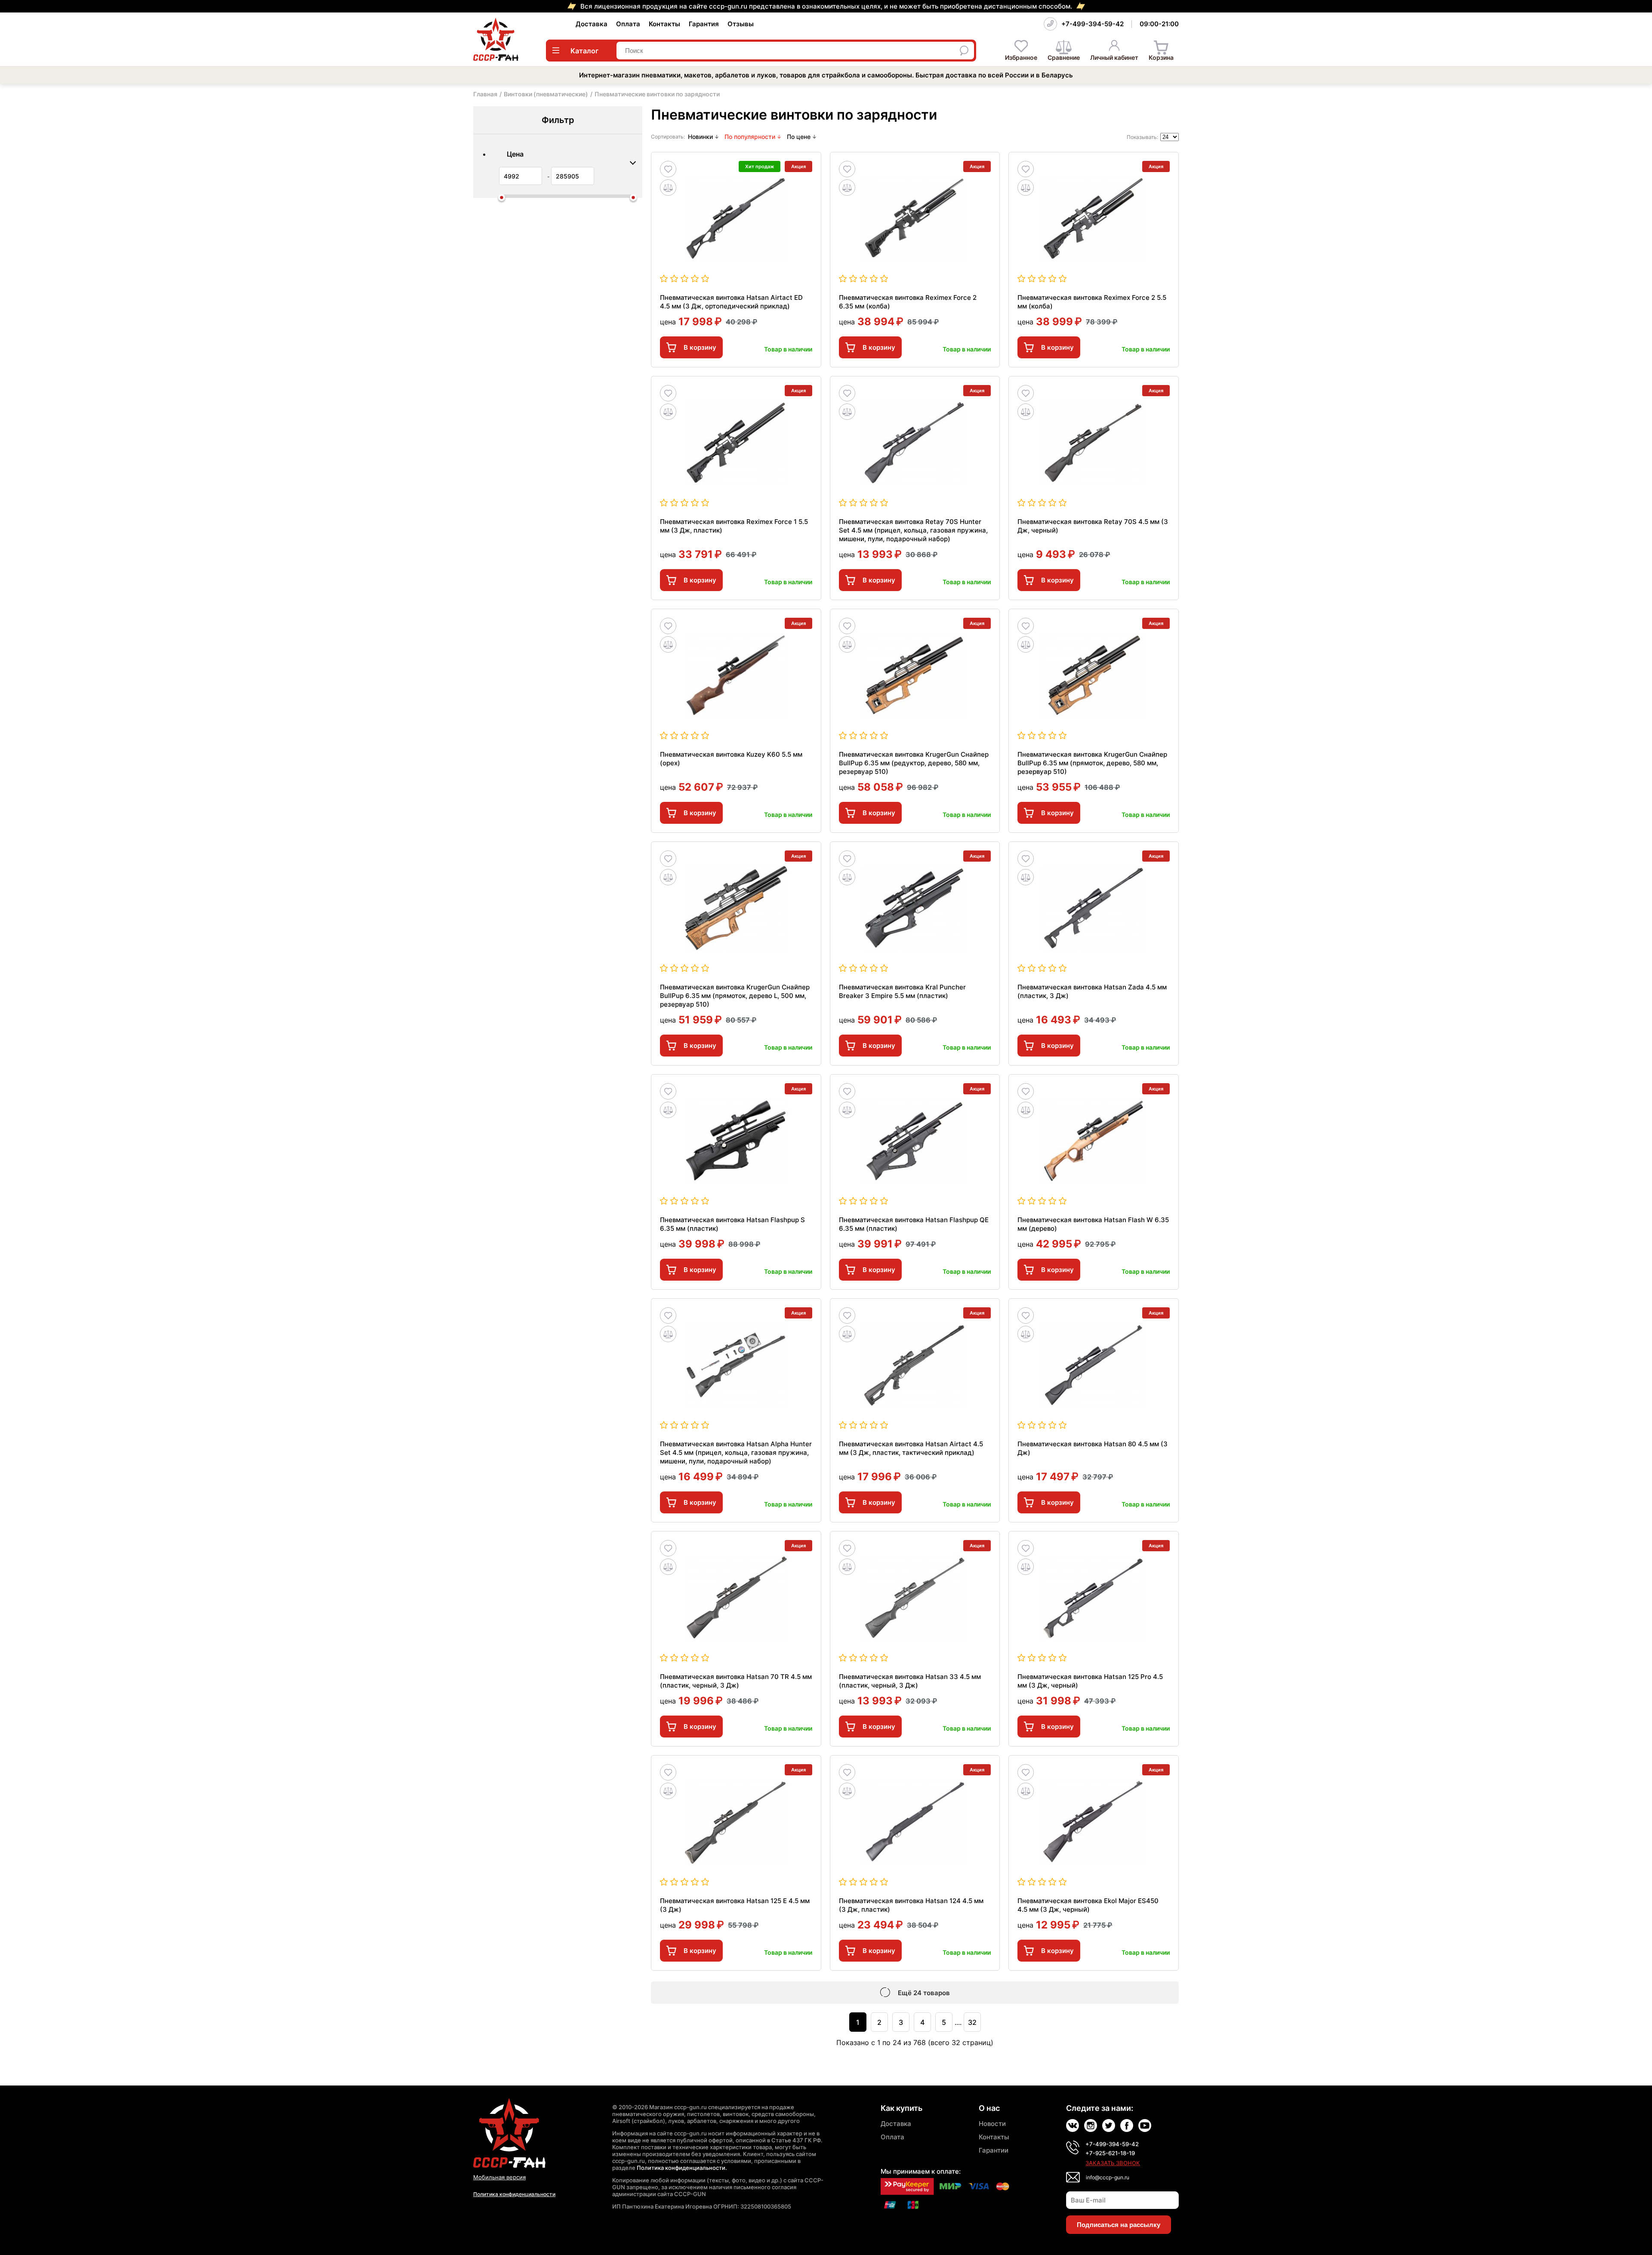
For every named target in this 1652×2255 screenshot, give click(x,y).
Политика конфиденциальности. (682, 2168)
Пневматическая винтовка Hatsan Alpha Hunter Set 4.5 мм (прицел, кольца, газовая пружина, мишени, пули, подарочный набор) (736, 1453)
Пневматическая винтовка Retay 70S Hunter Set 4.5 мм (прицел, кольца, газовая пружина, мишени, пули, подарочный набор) (913, 530)
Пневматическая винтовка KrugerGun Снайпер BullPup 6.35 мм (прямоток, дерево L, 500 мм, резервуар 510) (735, 996)
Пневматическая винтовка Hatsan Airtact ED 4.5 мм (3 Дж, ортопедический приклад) (731, 302)
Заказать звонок (1113, 2163)
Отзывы (741, 24)
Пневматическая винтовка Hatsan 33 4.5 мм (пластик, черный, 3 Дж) (910, 1681)
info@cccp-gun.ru (1108, 2177)
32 (972, 2022)
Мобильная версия (499, 2177)
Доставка (592, 24)
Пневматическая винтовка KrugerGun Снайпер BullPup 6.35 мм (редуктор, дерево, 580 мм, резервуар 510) (914, 763)
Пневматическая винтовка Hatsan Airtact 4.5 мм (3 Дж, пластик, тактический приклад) (911, 1448)
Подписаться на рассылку (1119, 2225)
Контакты (664, 24)
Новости (992, 2124)
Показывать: (1142, 137)
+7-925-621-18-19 (1110, 2153)
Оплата (628, 24)
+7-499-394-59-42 (1093, 24)
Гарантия (704, 24)
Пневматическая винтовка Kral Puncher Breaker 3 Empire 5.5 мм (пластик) (902, 991)
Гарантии (994, 2150)
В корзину (700, 347)
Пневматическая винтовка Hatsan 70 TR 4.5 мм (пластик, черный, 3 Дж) (736, 1681)
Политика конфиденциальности (514, 2194)
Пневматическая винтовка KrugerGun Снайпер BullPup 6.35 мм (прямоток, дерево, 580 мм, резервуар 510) (1092, 763)
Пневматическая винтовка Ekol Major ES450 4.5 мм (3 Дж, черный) (1088, 1905)
